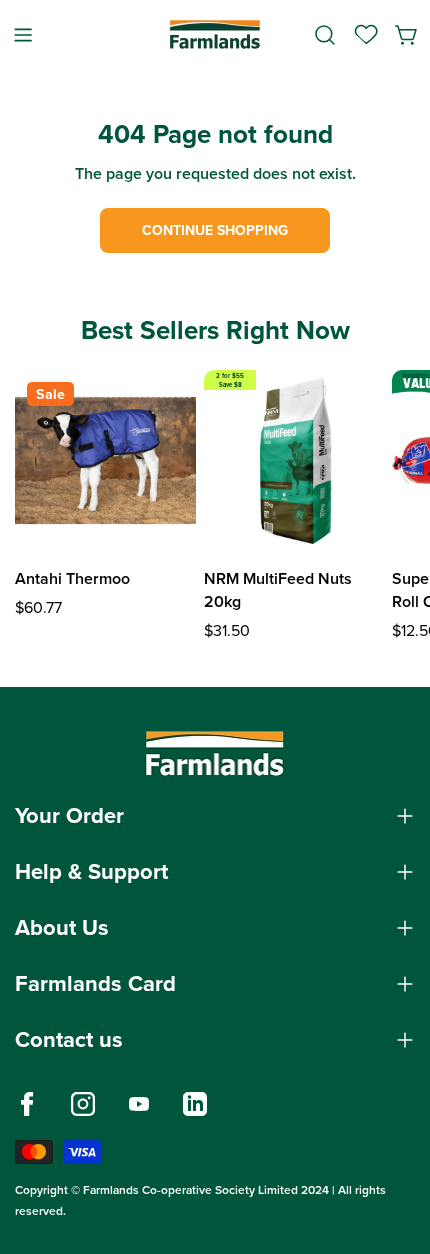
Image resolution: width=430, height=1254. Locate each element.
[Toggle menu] (23, 34)
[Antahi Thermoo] (105, 460)
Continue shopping (215, 230)
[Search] (325, 35)
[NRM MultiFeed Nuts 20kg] (294, 460)
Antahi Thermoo (72, 578)
